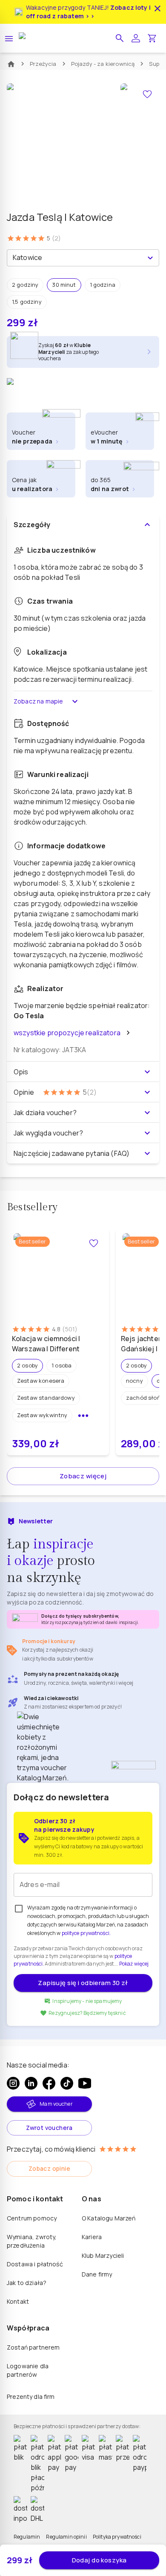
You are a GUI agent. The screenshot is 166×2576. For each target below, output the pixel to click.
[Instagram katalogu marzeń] (13, 2083)
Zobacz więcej (83, 1476)
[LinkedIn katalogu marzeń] (31, 2083)
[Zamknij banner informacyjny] (157, 8)
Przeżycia (43, 64)
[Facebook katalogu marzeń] (49, 2083)
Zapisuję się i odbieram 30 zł (83, 1983)
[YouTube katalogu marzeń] (85, 2083)
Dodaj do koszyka (99, 2560)
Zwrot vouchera (49, 2128)
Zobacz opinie (49, 2168)
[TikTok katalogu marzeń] (67, 2083)
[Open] (150, 258)
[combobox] (76, 258)
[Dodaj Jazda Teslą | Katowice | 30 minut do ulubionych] (147, 94)
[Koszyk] (152, 38)
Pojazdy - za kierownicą (103, 64)
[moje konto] (136, 38)
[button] (120, 38)
